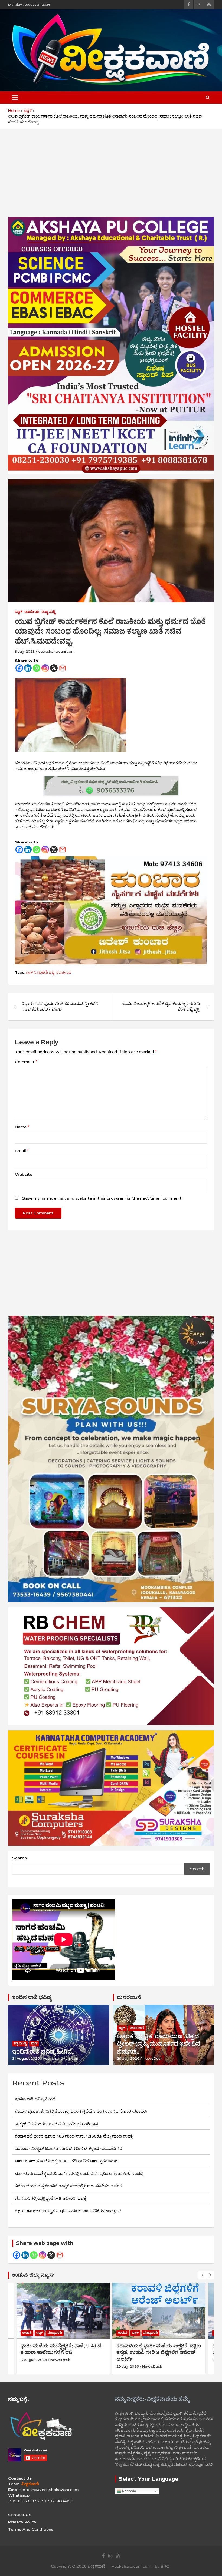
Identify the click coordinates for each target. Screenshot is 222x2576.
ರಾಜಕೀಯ (32, 612)
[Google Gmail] (60, 2255)
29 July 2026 (128, 2059)
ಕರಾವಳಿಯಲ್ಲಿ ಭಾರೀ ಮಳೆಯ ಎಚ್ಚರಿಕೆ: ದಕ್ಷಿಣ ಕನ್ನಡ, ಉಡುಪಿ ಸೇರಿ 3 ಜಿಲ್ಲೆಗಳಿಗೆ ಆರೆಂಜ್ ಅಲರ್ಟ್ (63, 2352)
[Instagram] (45, 668)
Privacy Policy (22, 2522)
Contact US (20, 2515)
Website (24, 1175)
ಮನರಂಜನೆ (129, 1997)
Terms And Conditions (31, 2529)
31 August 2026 (26, 2059)
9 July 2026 (127, 2360)
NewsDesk (153, 2059)
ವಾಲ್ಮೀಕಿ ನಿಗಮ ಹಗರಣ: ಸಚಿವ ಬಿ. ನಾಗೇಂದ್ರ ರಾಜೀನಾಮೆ (57, 2124)
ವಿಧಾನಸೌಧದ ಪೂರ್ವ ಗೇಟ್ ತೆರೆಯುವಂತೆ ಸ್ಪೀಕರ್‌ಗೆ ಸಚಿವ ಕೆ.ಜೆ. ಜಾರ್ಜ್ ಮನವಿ (60, 1007)
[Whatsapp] (37, 668)
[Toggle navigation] (15, 98)
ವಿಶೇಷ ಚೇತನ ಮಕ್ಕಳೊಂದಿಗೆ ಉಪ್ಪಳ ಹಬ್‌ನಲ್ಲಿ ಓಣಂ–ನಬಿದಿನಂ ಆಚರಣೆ (69, 2186)
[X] (54, 668)
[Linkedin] (28, 668)
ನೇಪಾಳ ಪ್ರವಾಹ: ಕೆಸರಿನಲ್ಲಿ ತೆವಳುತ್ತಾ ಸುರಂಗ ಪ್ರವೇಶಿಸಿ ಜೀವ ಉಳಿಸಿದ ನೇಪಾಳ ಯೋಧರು (81, 2111)
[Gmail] (63, 668)
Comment (26, 1062)
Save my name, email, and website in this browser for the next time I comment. (102, 1198)
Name (22, 1127)
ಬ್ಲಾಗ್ (19, 612)
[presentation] (202, 2275)
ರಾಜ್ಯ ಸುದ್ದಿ (48, 612)
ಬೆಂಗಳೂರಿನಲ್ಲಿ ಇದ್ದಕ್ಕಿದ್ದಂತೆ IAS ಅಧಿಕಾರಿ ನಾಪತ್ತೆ (50, 2198)
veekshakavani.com (56, 651)
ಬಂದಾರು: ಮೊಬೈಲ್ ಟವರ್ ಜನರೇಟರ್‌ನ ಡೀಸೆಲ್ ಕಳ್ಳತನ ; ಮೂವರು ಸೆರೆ (68, 2149)
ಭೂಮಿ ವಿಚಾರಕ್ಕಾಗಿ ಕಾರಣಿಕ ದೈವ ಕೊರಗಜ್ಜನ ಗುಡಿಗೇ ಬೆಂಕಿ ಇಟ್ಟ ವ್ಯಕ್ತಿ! (161, 1007)
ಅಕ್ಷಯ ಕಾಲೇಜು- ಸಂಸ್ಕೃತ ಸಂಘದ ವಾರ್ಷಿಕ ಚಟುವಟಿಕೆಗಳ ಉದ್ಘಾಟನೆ (76, 2211)
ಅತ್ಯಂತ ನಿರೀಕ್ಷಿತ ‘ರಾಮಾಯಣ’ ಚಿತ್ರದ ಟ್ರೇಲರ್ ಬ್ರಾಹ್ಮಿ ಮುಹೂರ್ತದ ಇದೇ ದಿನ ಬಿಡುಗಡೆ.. (159, 2044)
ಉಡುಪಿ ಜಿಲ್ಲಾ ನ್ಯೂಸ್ (33, 2275)
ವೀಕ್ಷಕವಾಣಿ (97, 2566)
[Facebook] (19, 668)
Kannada (128, 2491)
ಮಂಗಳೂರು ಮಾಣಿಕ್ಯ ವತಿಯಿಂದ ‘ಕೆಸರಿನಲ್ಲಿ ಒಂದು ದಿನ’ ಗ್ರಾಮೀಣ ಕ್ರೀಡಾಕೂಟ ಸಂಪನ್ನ (79, 2174)
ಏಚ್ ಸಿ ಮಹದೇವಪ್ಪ (40, 972)
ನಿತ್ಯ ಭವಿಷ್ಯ (20, 2043)
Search (19, 1858)
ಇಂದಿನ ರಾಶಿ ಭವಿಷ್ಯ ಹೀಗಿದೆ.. (43, 2052)
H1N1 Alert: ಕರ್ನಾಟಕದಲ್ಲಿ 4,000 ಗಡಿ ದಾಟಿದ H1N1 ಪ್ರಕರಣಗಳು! (67, 2161)
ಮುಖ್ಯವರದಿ (55, 2333)
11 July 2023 (25, 651)
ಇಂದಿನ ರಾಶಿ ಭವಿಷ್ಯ (32, 1997)
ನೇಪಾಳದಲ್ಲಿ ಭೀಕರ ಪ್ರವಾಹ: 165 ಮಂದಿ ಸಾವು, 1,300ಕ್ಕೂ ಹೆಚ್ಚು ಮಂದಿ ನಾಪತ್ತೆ (74, 2136)
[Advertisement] (111, 177)
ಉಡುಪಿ (27, 2333)
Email (22, 1151)
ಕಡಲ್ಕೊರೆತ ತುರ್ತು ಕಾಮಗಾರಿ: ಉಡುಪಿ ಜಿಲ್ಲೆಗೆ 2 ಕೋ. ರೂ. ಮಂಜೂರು (159, 2349)
